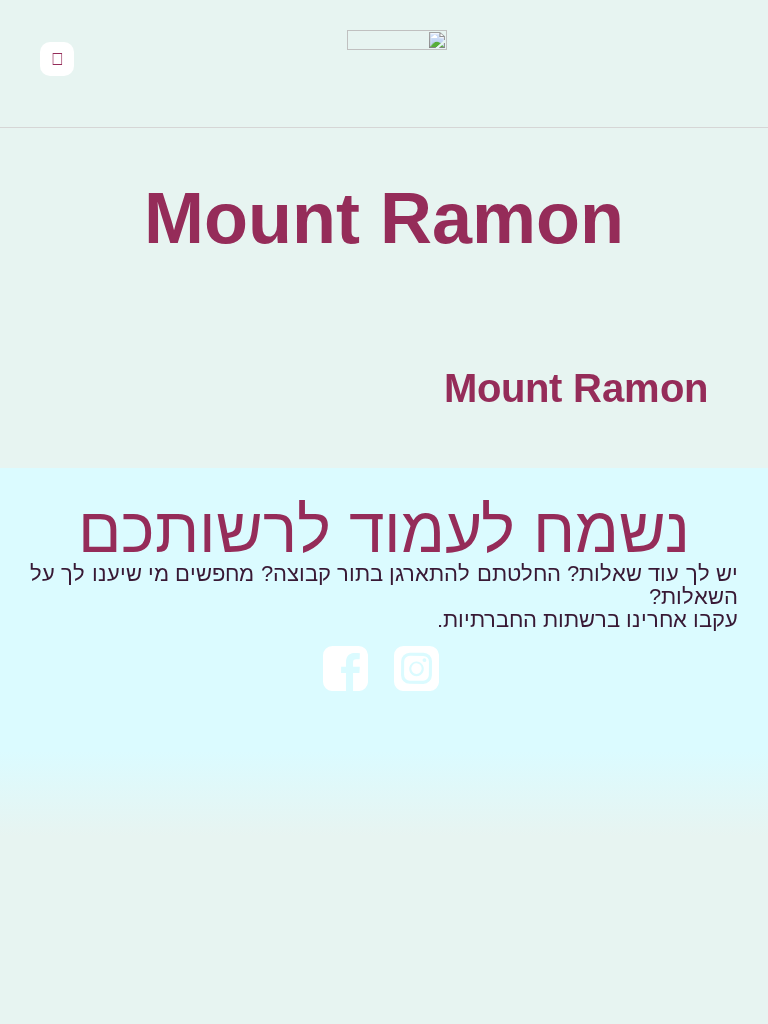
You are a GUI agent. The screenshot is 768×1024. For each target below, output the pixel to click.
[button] (724, 63)
